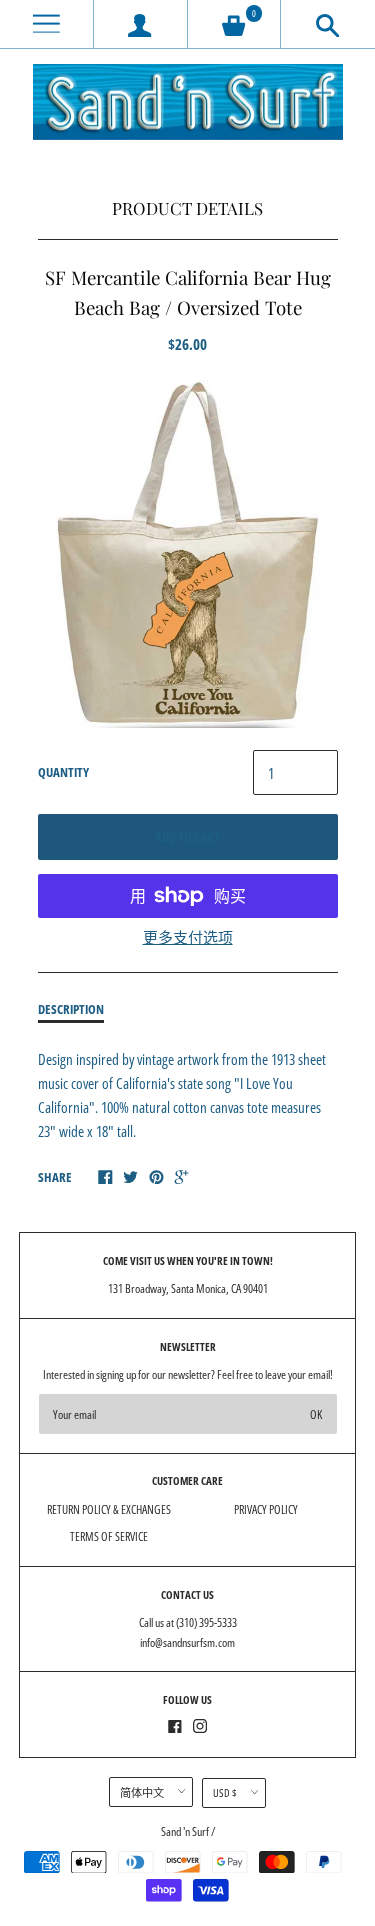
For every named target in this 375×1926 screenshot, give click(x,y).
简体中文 (142, 1792)
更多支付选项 (188, 937)
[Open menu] (46, 24)
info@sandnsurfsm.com (187, 1642)
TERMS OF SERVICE (109, 1536)
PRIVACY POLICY (266, 1509)
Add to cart (187, 837)
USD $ (225, 1792)
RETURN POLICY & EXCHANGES (109, 1509)
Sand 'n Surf (186, 1831)
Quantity (63, 772)
